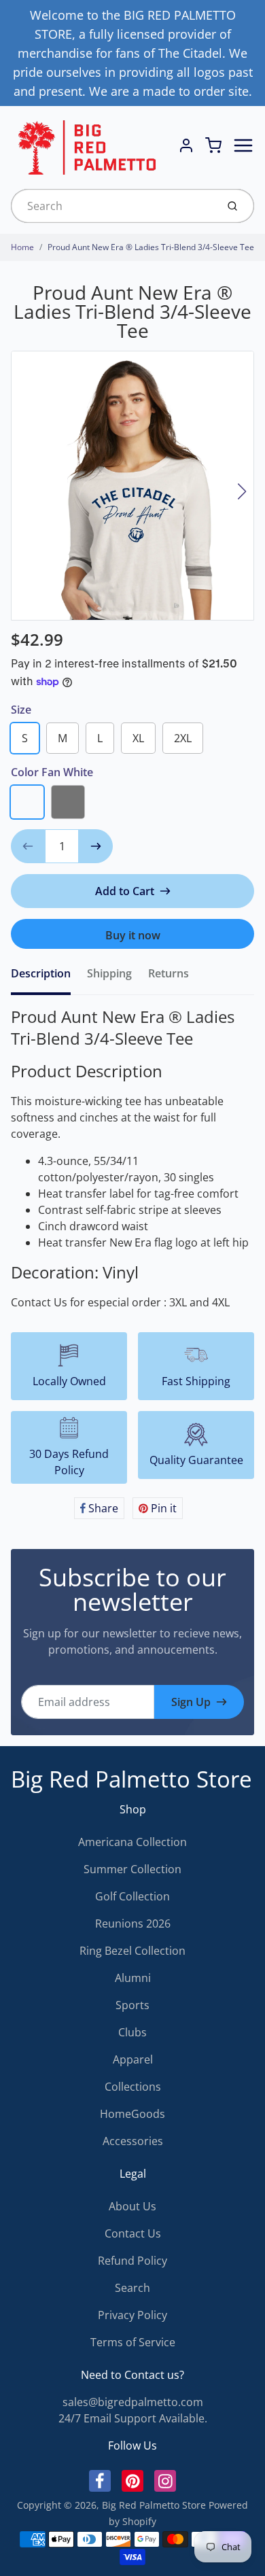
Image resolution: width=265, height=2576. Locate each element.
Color (52, 772)
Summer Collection (132, 1869)
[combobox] (112, 206)
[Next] (242, 491)
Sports (132, 2005)
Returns (169, 973)
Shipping (109, 973)
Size (21, 710)
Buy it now (133, 935)
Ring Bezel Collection (132, 1951)
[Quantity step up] (96, 846)
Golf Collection (132, 1896)
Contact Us (133, 2233)
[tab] (49, 977)
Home (22, 247)
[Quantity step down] (28, 846)
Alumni (133, 1978)
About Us (132, 2206)
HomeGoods (132, 2114)
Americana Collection (132, 1842)
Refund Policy (132, 2261)
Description (41, 973)
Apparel (133, 2059)
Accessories (133, 2141)
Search (132, 2288)
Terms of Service (133, 2342)
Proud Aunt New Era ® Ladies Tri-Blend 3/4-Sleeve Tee (151, 247)
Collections (133, 2087)
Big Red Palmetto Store (131, 1779)
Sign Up (191, 1702)
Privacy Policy (132, 2315)
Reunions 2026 (133, 1924)
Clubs (132, 2032)
